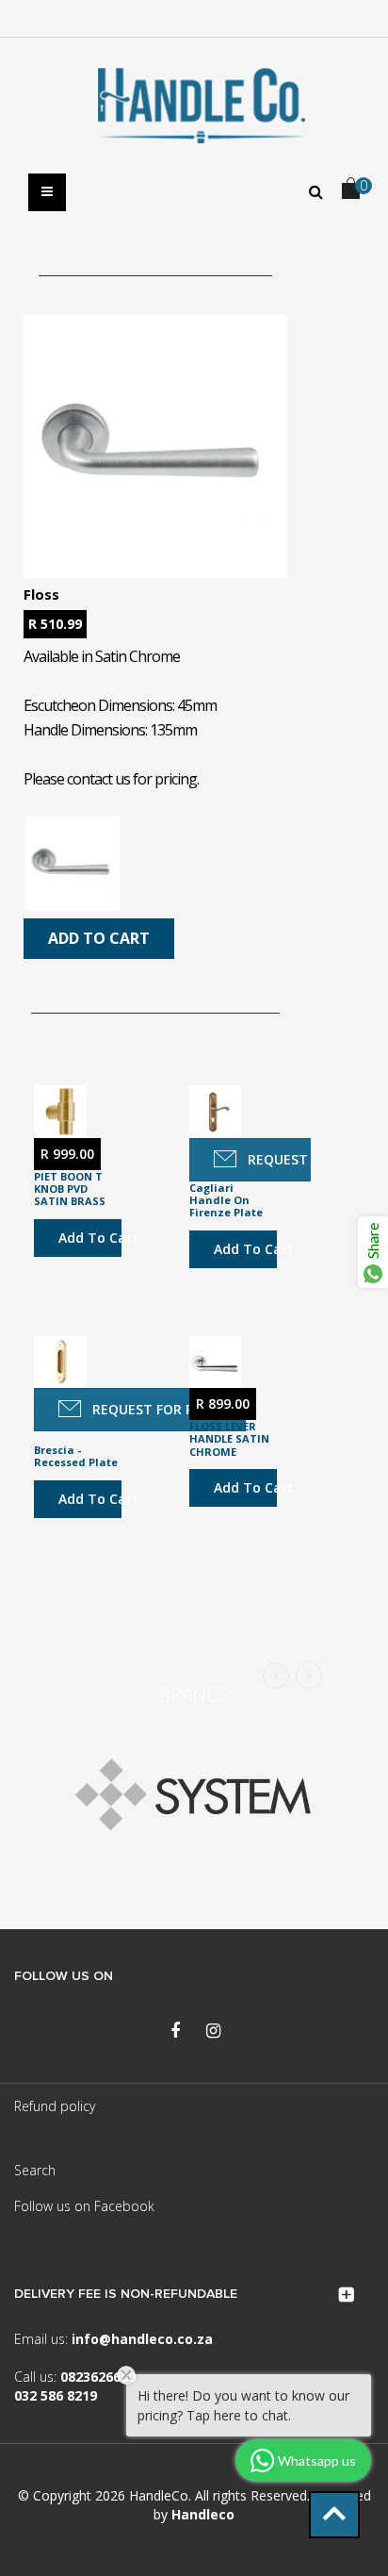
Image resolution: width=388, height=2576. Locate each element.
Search (35, 2170)
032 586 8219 (56, 2395)
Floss (41, 594)
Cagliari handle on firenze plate (226, 1200)
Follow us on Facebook (84, 2206)
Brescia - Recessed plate (76, 1456)
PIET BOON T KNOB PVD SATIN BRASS (70, 1189)
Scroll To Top (334, 2515)
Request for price (157, 1409)
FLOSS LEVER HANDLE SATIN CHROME (229, 1439)
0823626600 (98, 2377)
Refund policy (55, 2106)
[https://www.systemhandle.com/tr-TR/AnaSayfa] (194, 1799)
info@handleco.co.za (142, 2339)
